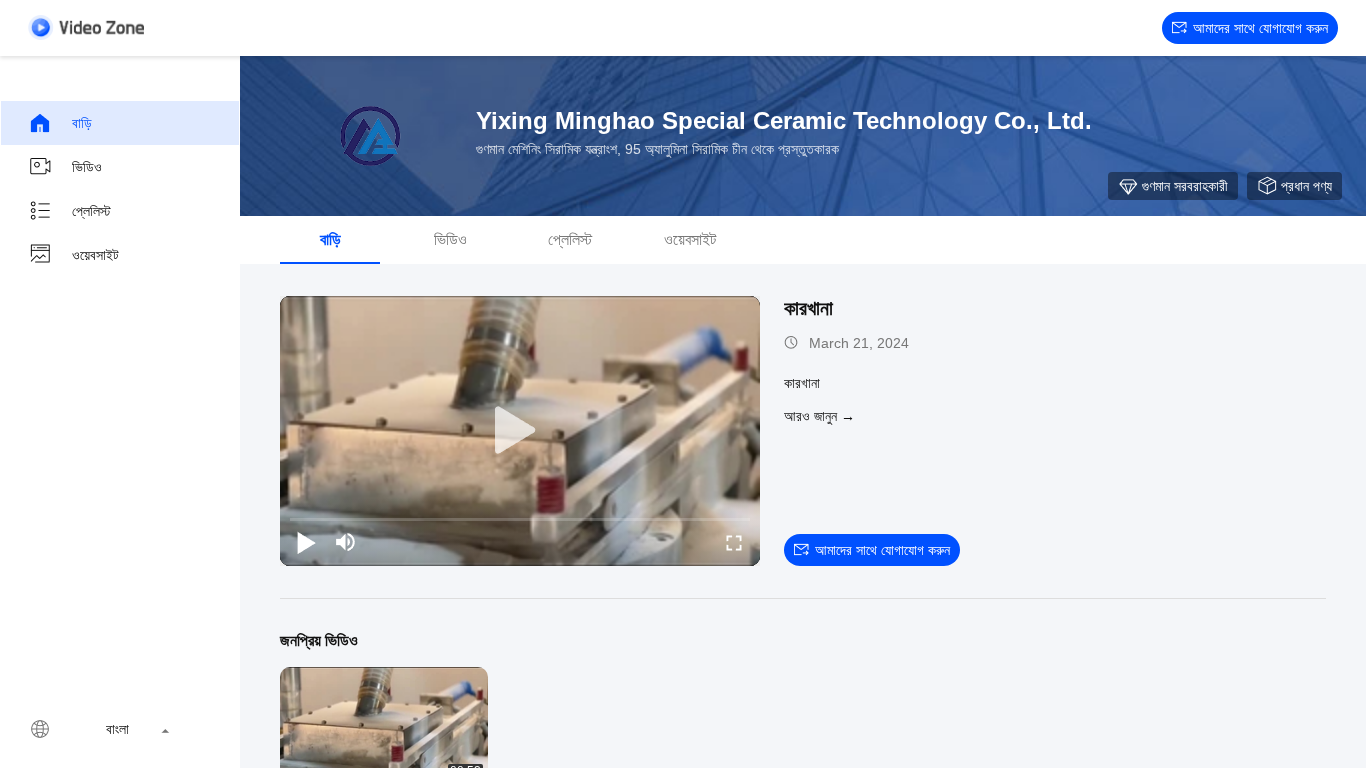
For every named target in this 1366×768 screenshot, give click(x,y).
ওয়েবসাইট (95, 255)
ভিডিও (87, 167)
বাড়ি (82, 123)
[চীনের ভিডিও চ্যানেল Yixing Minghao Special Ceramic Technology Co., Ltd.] (86, 27)
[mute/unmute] (346, 542)
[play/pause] (306, 542)
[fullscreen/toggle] (734, 542)
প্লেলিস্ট (91, 211)
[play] (520, 431)
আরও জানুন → (819, 416)
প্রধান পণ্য (1306, 186)
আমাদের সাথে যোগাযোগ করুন (1260, 28)
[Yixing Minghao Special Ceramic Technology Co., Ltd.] (370, 136)
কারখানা (808, 308)
